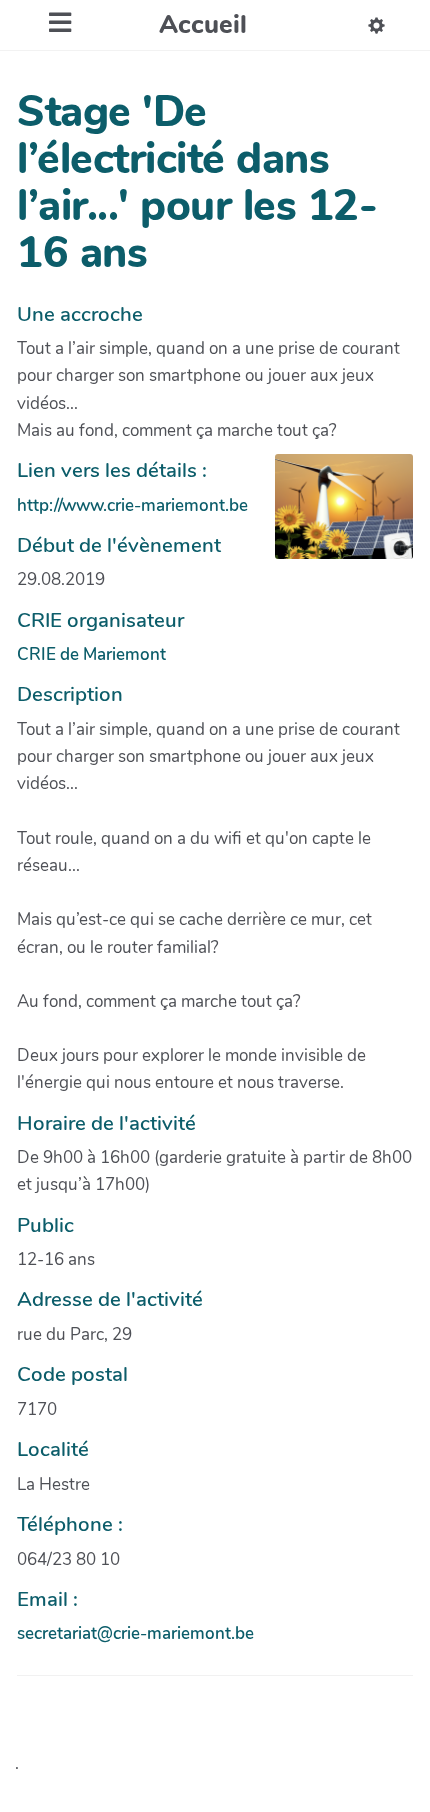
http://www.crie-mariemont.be (132, 505)
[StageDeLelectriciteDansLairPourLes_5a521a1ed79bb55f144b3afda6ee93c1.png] (334, 516)
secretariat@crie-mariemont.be (135, 1633)
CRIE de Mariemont (91, 654)
